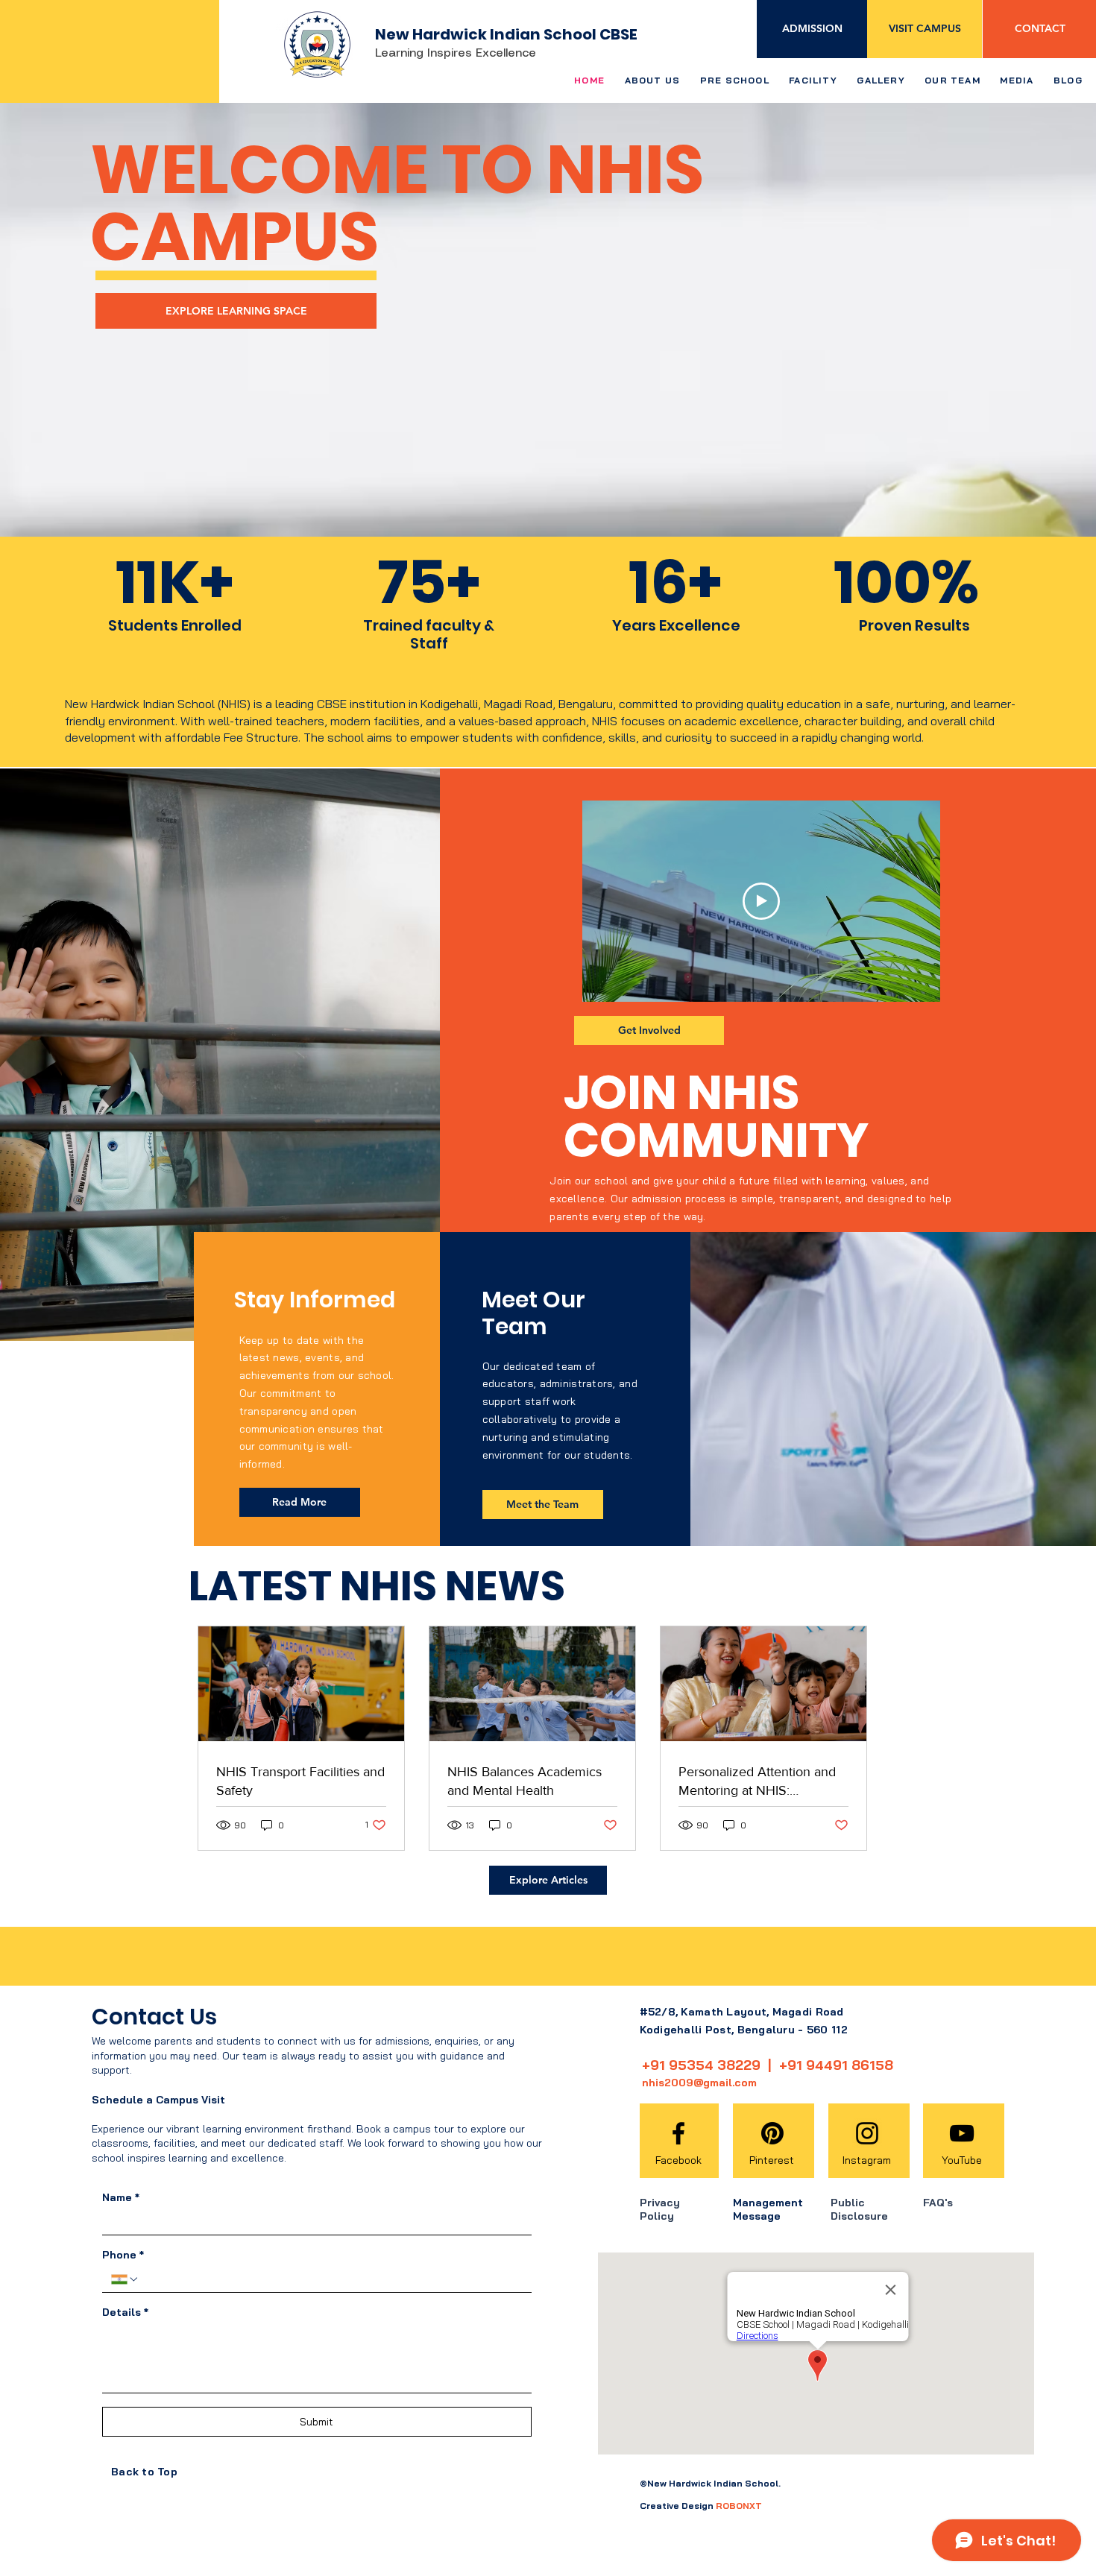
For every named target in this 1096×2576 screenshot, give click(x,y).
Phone (123, 2255)
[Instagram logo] (867, 2133)
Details (125, 2313)
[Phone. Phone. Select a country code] (125, 2279)
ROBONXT (739, 2506)
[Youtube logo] (962, 2133)
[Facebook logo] (678, 2133)
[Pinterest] (772, 2133)
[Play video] (761, 901)
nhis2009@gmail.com (699, 2083)
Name (121, 2198)
